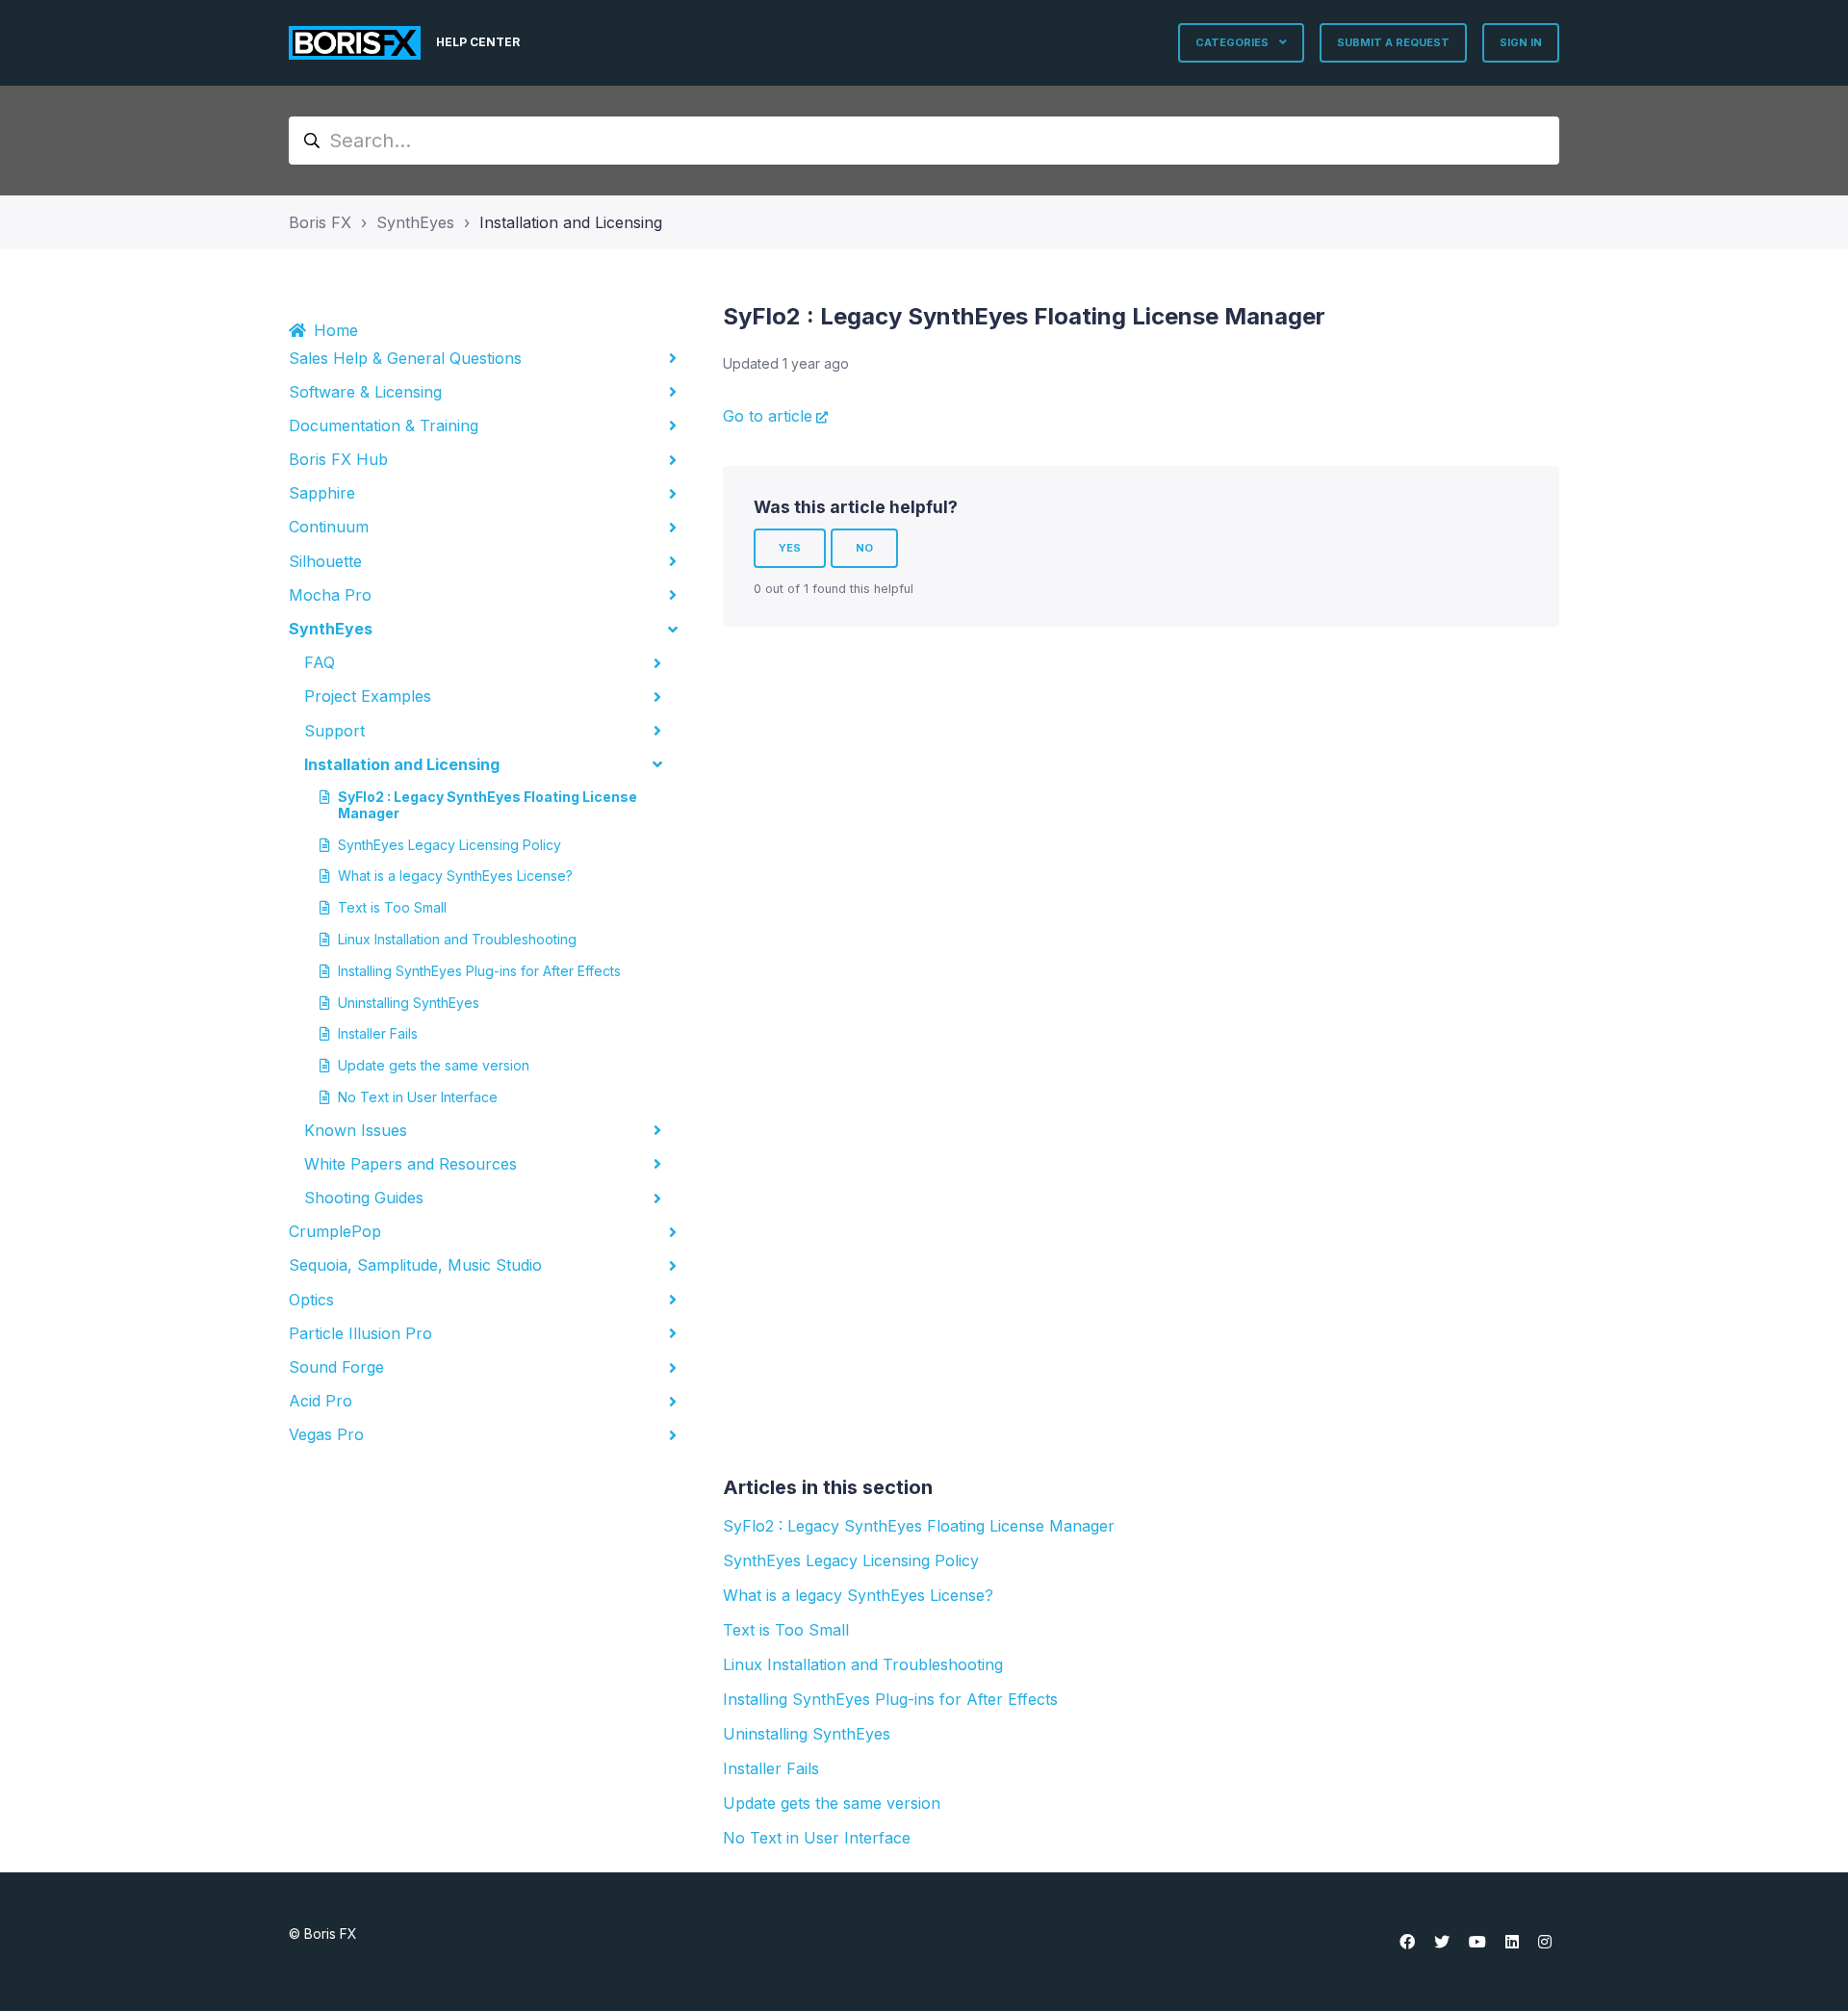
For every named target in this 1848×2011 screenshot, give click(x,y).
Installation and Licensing (571, 222)
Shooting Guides (364, 1198)
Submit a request (1393, 42)
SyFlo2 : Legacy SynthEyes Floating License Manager (488, 805)
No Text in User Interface (418, 1097)
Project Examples (368, 696)
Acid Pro (321, 1401)
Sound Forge (336, 1367)
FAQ (320, 662)
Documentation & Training (384, 425)
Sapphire (322, 493)
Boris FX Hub (338, 459)
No (864, 548)
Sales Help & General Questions (405, 358)
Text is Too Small (392, 907)
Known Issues (356, 1130)
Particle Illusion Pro (360, 1333)
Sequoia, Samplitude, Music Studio (415, 1265)
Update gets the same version (434, 1065)
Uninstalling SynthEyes (409, 1003)
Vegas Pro (326, 1434)
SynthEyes (415, 222)
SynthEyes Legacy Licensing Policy (449, 845)
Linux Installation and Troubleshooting (457, 939)
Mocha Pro (330, 595)
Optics (311, 1300)
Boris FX (320, 222)
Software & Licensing (365, 392)
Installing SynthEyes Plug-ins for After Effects (479, 971)
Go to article (768, 416)
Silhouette (325, 561)
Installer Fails (378, 1033)
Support (334, 731)
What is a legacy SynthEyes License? (455, 876)
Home (336, 330)
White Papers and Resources (411, 1164)
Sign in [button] (1521, 42)
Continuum (329, 527)
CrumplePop (335, 1231)
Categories (1233, 42)
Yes (790, 548)
